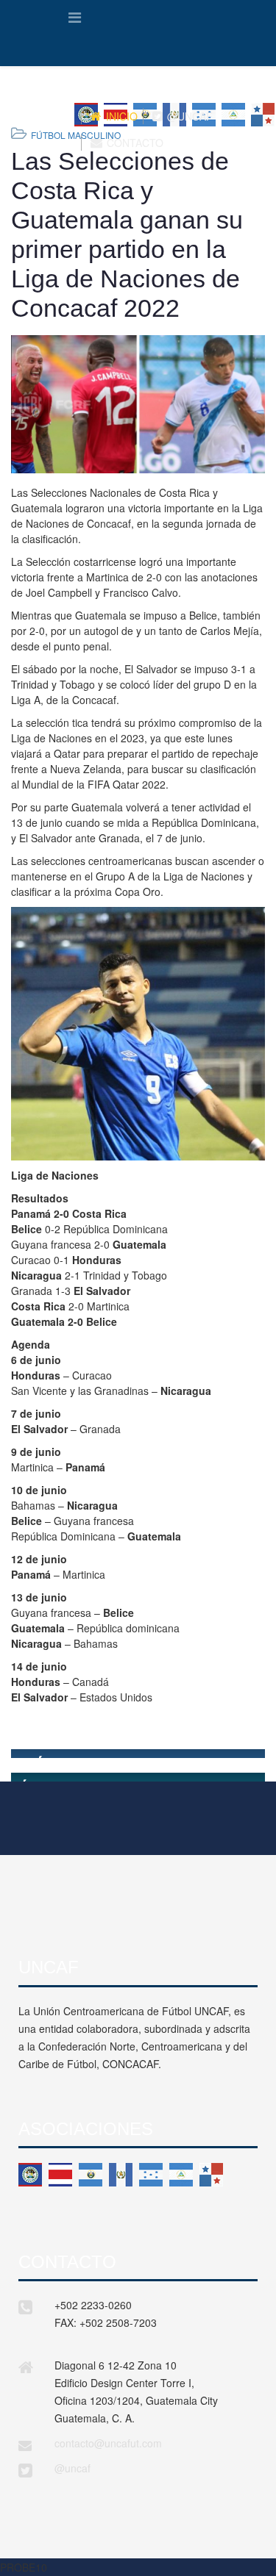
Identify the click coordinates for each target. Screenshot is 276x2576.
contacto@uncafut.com (108, 2443)
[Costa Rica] (60, 2175)
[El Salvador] (91, 2175)
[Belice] (30, 2175)
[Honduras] (151, 2175)
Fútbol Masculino (76, 135)
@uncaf (72, 2468)
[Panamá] (211, 2175)
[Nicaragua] (181, 2175)
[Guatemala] (121, 2175)
